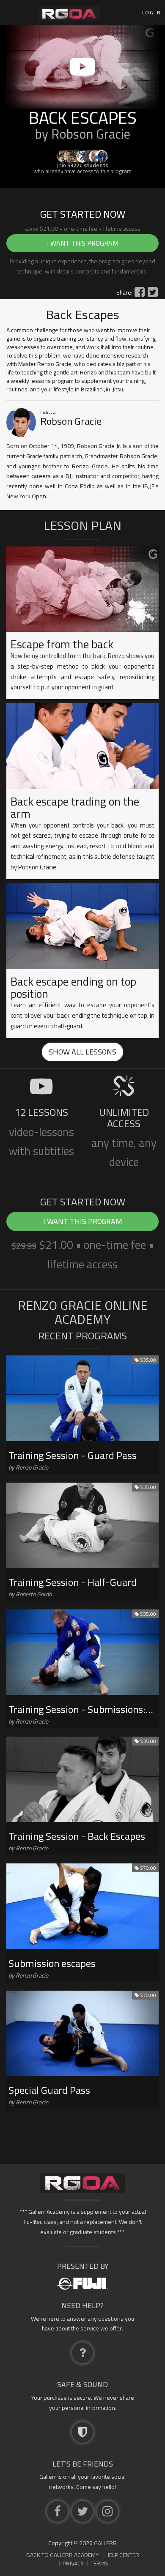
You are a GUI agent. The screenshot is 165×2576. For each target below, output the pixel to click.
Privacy (73, 2563)
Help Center (122, 2555)
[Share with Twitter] (153, 292)
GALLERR (105, 2543)
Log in (151, 12)
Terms (99, 2563)
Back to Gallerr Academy (62, 2555)
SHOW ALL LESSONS (82, 1052)
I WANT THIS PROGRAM (83, 243)
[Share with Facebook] (140, 292)
